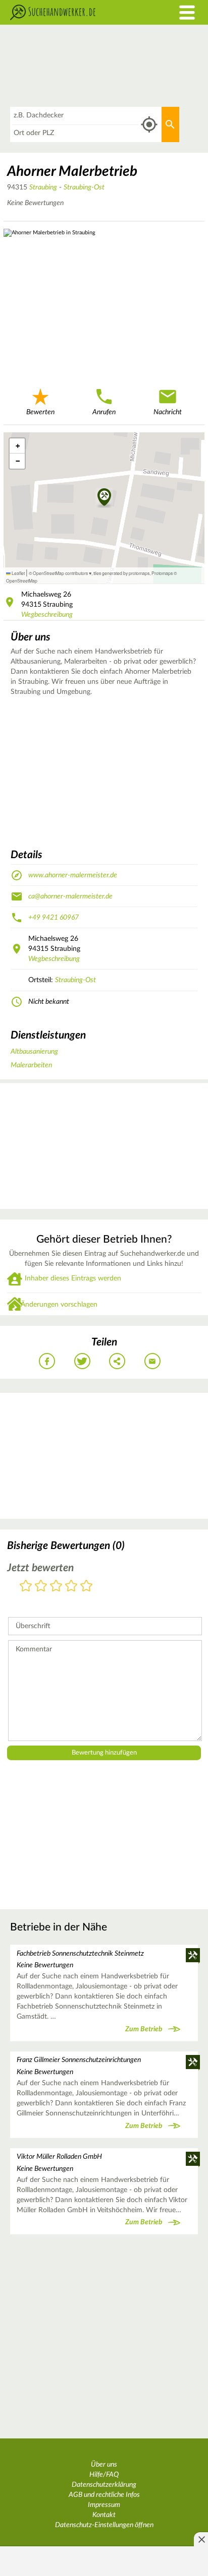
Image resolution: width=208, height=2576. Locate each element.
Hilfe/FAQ (104, 2475)
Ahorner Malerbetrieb (72, 171)
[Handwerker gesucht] (78, 12)
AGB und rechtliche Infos (104, 2495)
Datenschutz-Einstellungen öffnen (104, 2525)
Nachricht (168, 412)
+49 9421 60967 (54, 918)
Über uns (104, 2465)
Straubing (43, 187)
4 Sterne (71, 1587)
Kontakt (104, 2515)
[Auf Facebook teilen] (47, 1361)
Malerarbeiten (31, 1065)
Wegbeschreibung (47, 615)
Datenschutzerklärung (104, 2485)
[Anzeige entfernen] (201, 2539)
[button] (104, 498)
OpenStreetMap (22, 581)
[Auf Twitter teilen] (82, 1361)
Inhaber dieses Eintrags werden (73, 1278)
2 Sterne (41, 1587)
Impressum (104, 2505)
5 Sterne (86, 1587)
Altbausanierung (34, 1052)
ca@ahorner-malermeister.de (70, 896)
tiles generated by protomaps (121, 573)
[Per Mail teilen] (152, 1361)
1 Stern (26, 1587)
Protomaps (162, 573)
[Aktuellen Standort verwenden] (149, 125)
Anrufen (104, 412)
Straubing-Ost (84, 187)
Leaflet (18, 573)
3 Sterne (56, 1587)
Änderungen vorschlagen (59, 1305)
